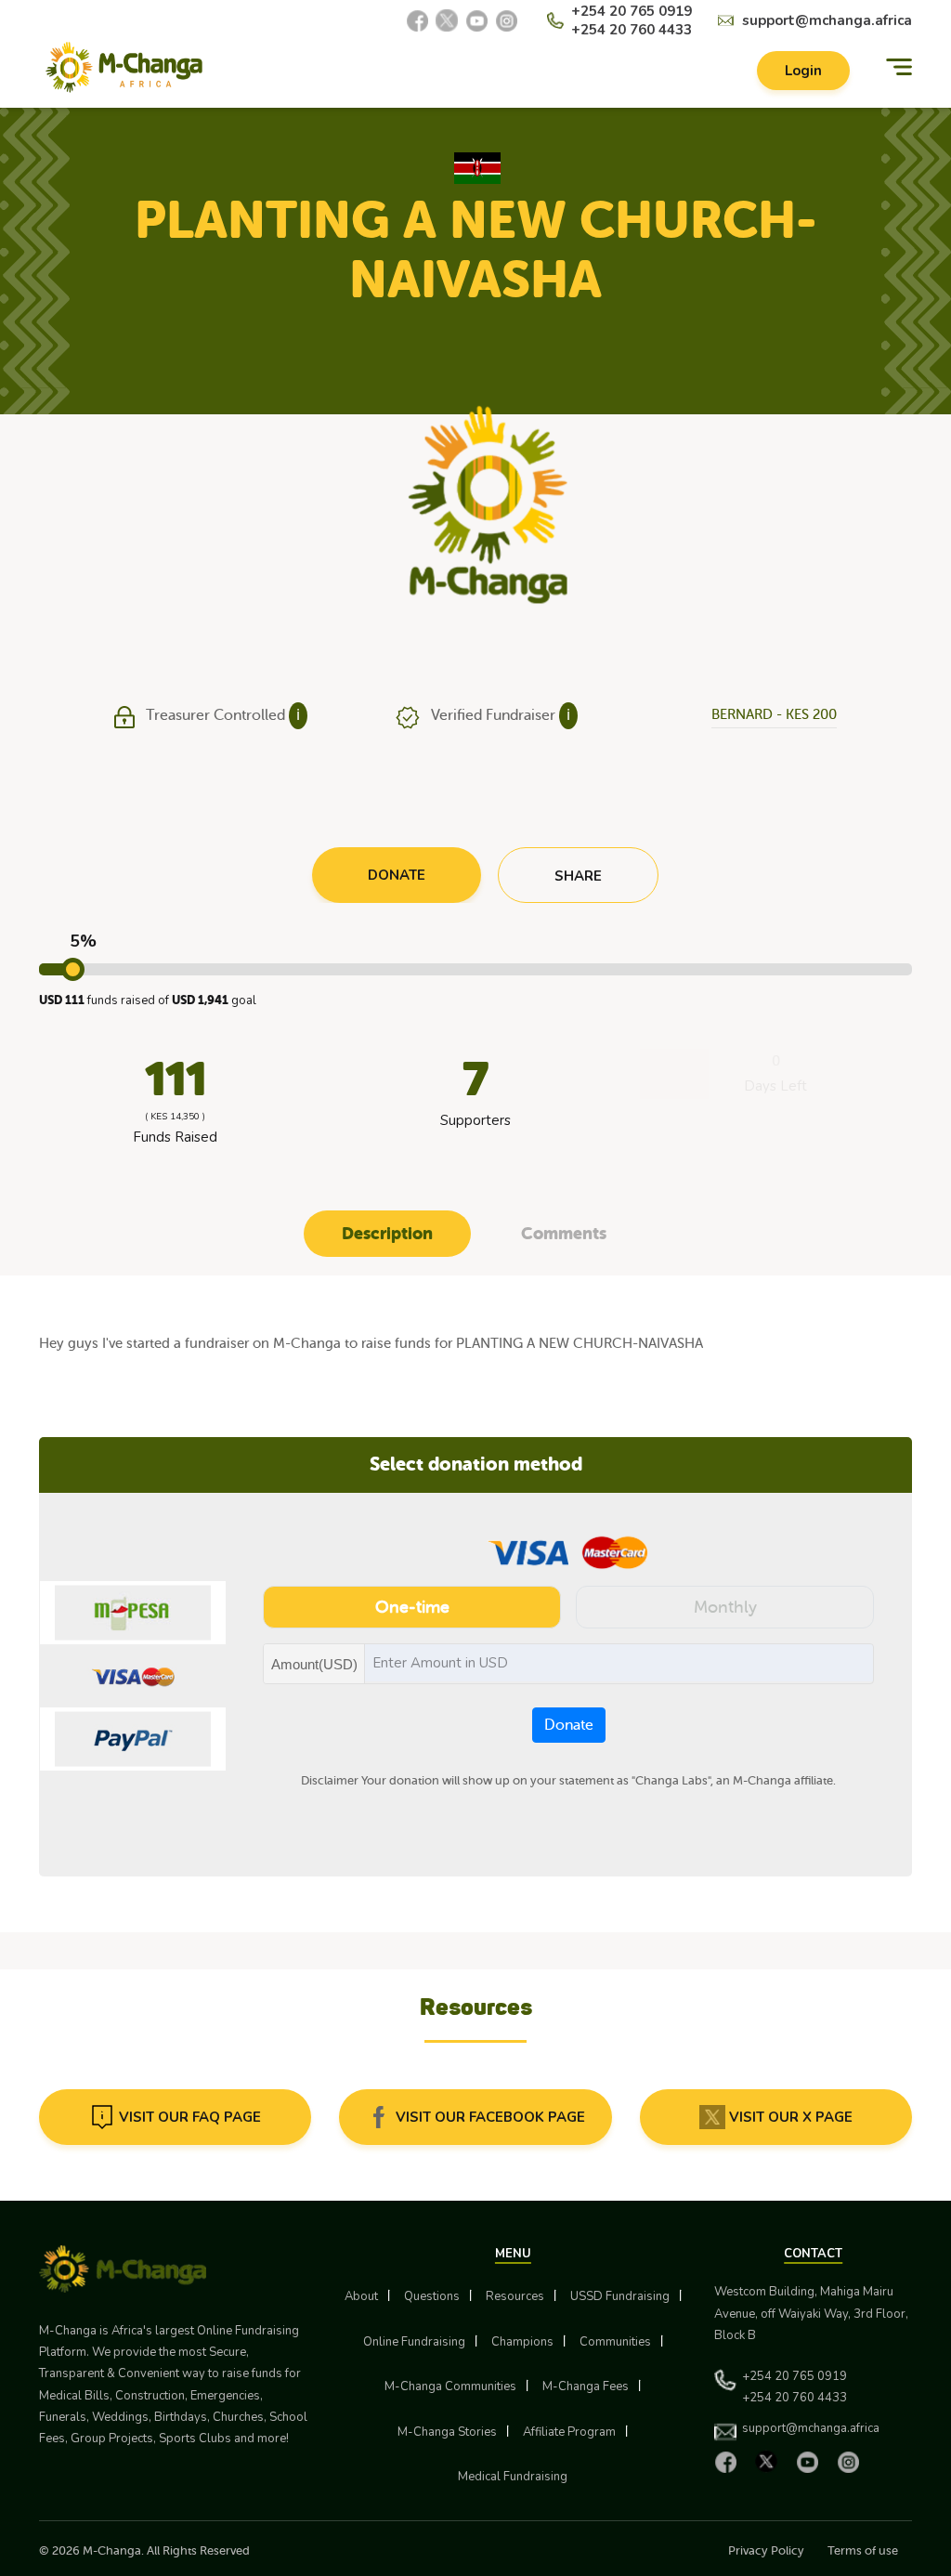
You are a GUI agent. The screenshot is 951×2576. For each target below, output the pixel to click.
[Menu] (899, 67)
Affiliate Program (569, 2432)
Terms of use (863, 2550)
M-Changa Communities (450, 2386)
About (361, 2296)
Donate (569, 1725)
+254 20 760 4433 (632, 30)
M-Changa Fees (586, 2386)
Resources (515, 2296)
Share (578, 876)
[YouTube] (476, 20)
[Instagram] (506, 20)
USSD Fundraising (620, 2296)
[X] (447, 20)
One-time (412, 1607)
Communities (615, 2342)
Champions (522, 2342)
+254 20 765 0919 (632, 11)
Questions (432, 2296)
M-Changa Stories (447, 2432)
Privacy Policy (766, 2550)
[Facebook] (417, 20)
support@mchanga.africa (827, 20)
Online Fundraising (414, 2342)
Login (803, 71)
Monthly (725, 1607)
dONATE (397, 875)
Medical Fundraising (513, 2477)
